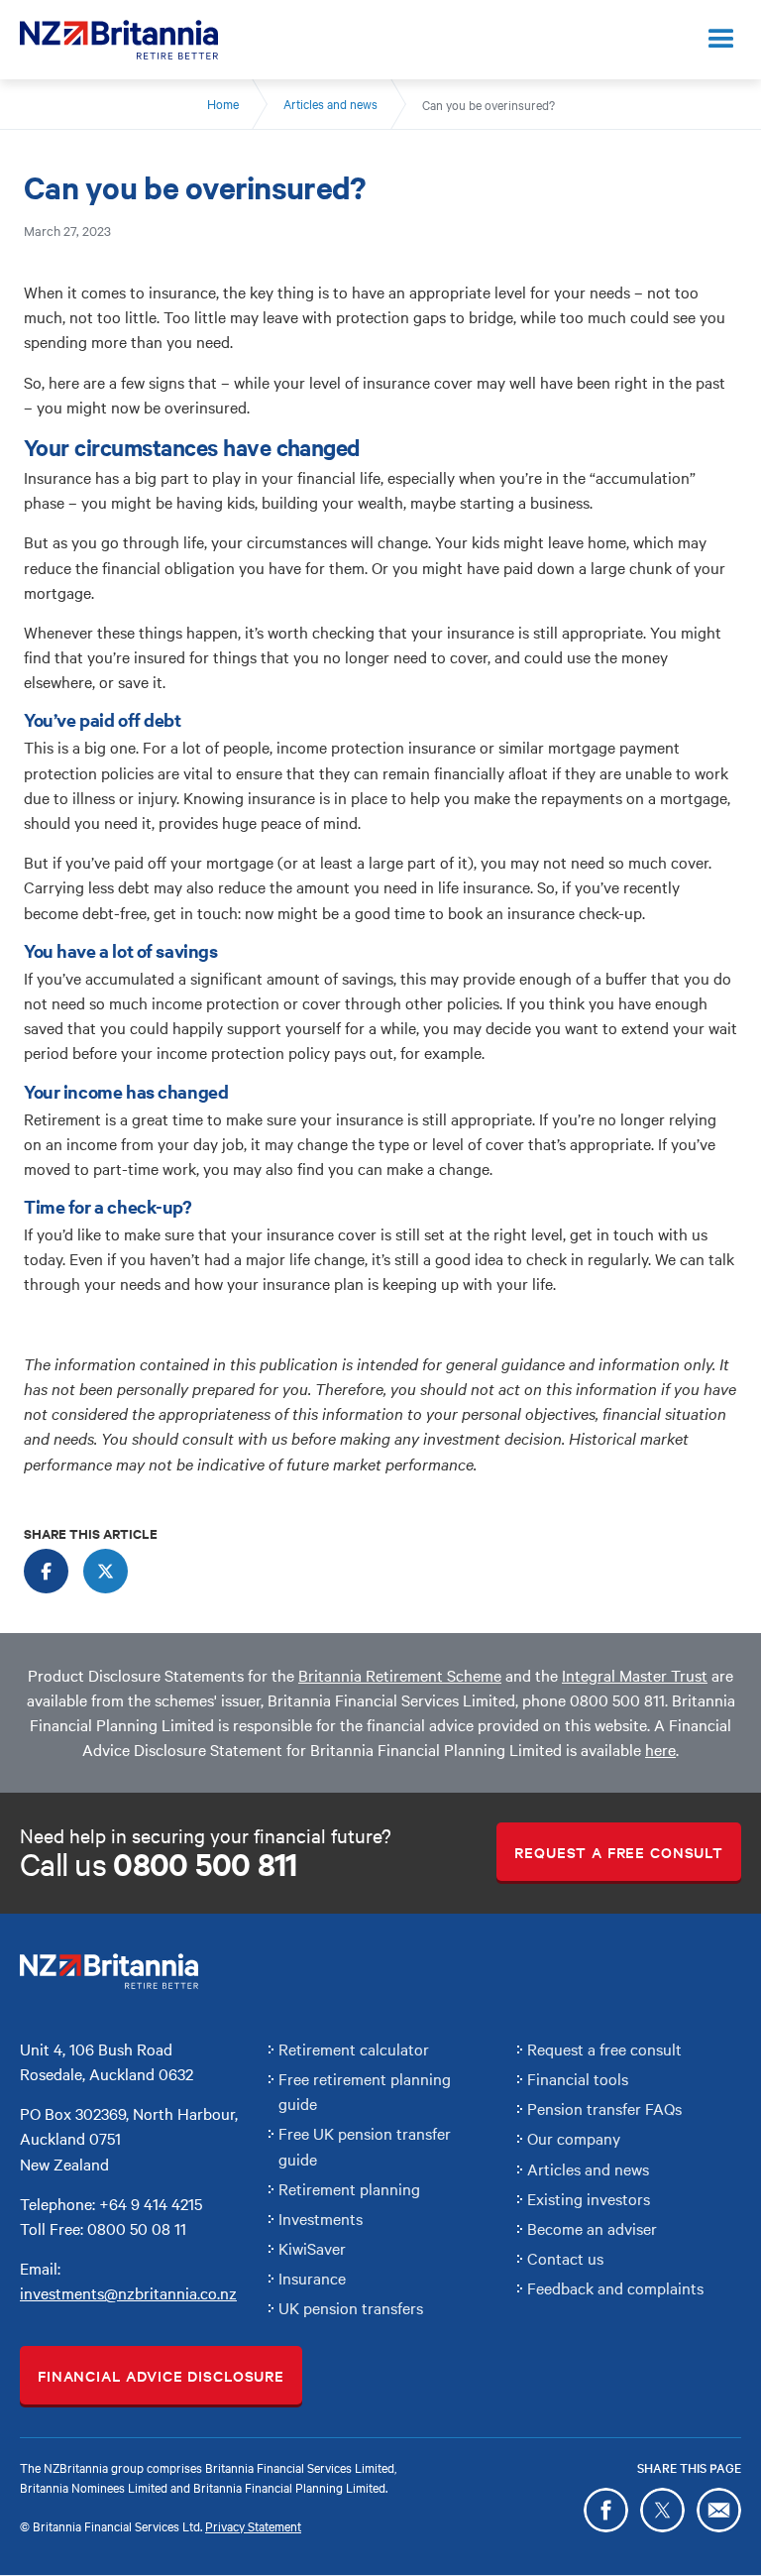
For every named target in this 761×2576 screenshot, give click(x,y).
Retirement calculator (354, 2049)
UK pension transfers (351, 2307)
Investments (321, 2218)
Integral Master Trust (635, 1675)
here (660, 1749)
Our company (574, 2138)
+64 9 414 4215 (151, 2203)
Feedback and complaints (615, 2287)
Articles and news (330, 103)
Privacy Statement (253, 2525)
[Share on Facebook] (46, 1571)
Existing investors (589, 2198)
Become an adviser (592, 2228)
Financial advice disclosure (161, 2375)
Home (223, 103)
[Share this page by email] (719, 2510)
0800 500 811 (617, 1699)
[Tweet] (106, 1571)
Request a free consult (619, 1852)
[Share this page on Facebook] (606, 2510)
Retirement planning (349, 2188)
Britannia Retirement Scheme (400, 1675)
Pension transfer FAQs (604, 2108)
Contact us (565, 2258)
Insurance (312, 2278)
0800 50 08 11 (137, 2228)
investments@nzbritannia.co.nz (128, 2292)
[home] (119, 40)
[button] (721, 40)
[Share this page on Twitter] (662, 2510)
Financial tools (578, 2078)
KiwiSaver (312, 2248)
